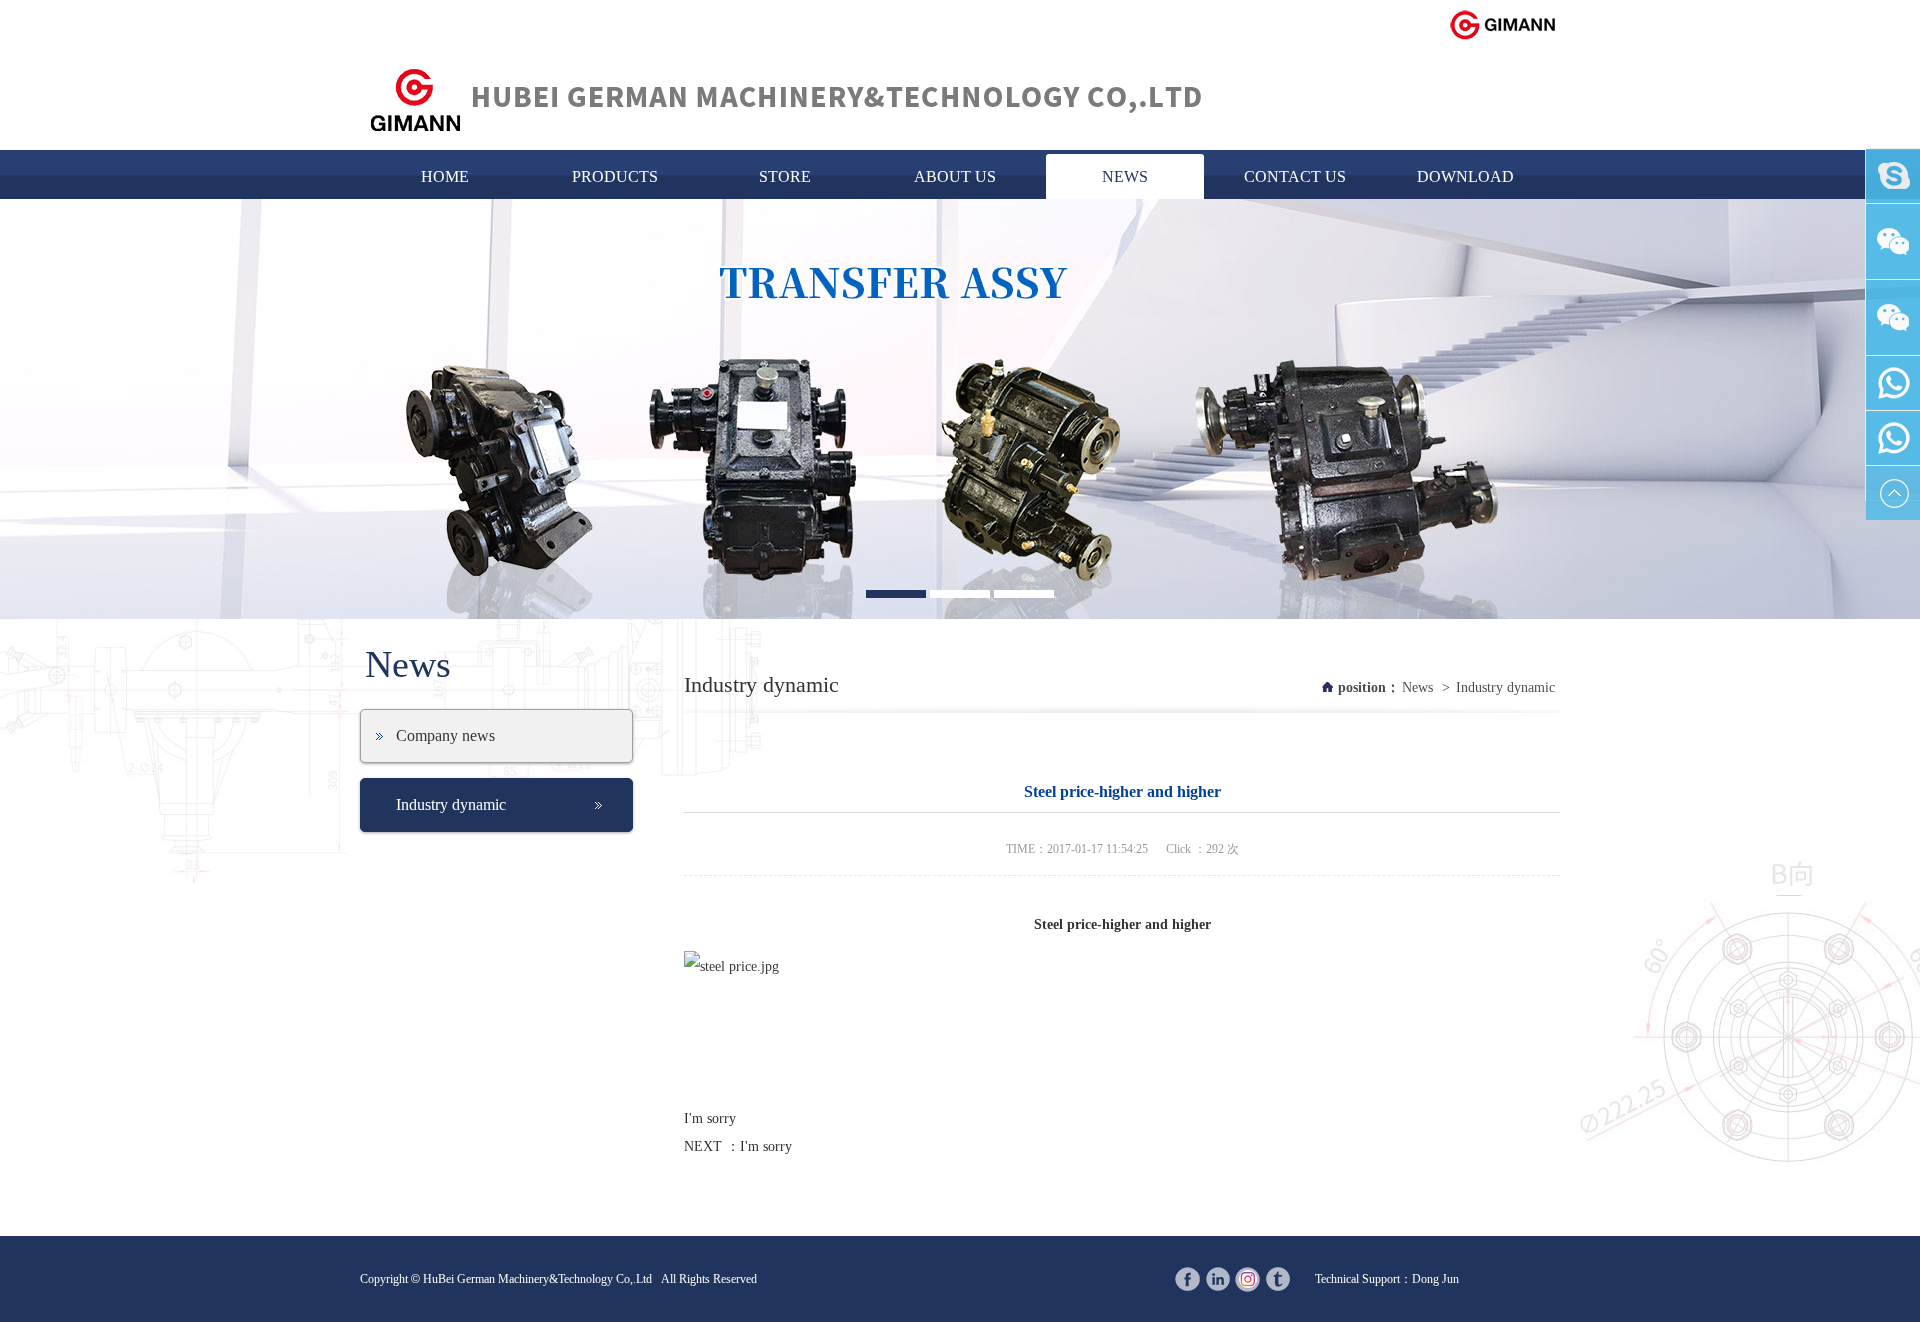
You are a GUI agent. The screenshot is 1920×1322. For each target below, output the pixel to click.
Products (615, 176)
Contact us (1295, 176)
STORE (785, 176)
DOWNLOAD (1465, 176)
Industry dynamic (451, 804)
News (1125, 176)
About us (955, 176)
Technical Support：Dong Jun (1387, 1279)
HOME (445, 176)
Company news (445, 735)
